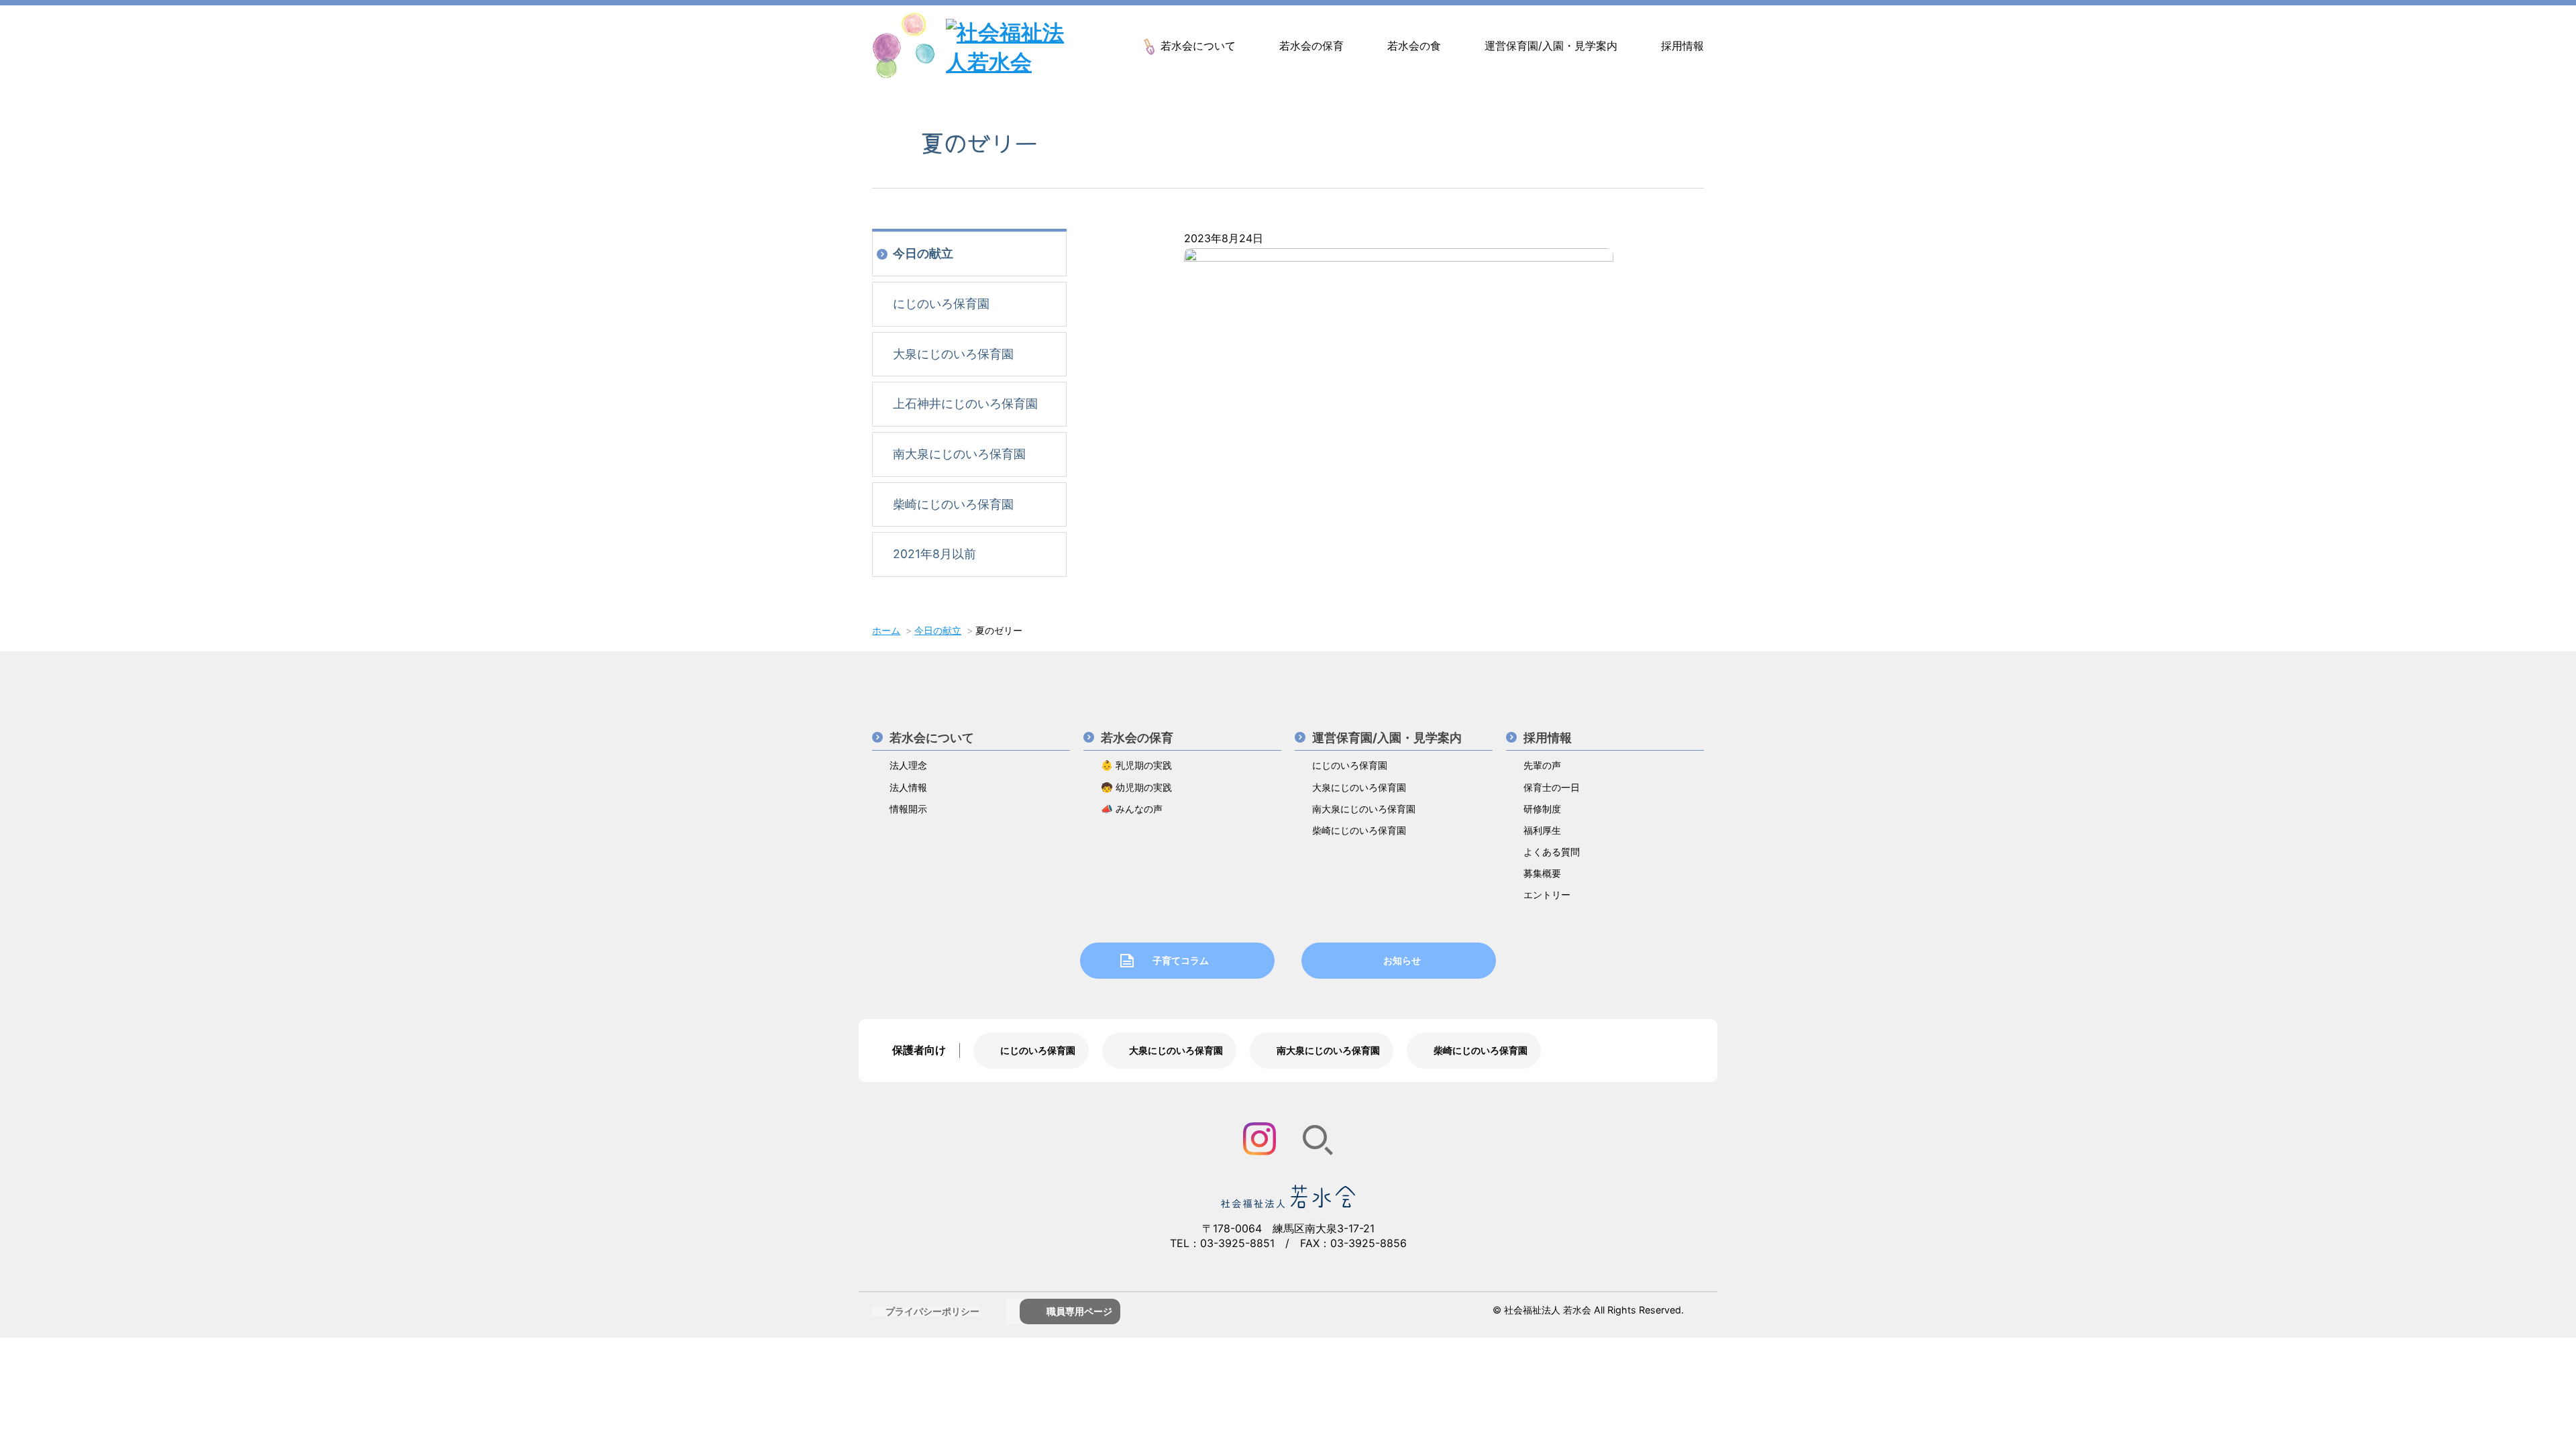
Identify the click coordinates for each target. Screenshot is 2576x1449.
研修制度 (1542, 809)
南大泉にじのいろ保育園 (959, 454)
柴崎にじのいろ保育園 (953, 504)
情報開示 (908, 809)
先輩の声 (1542, 765)
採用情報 (1682, 46)
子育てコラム (1181, 960)
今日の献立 (923, 253)
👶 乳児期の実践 (1136, 765)
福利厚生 (1542, 830)
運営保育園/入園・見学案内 (1551, 46)
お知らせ (1402, 960)
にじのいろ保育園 (941, 304)
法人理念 (908, 765)
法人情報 (908, 787)
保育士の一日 (1552, 787)
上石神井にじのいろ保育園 (965, 404)
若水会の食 (1414, 46)
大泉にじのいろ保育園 (953, 354)
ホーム (886, 630)
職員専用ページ (1079, 1311)
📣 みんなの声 (1132, 809)
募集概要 (1542, 873)
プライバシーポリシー (932, 1311)
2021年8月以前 (934, 554)
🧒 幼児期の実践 (1136, 787)
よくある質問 (1552, 852)
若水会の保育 (1311, 46)
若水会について (1198, 46)
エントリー (1547, 895)
